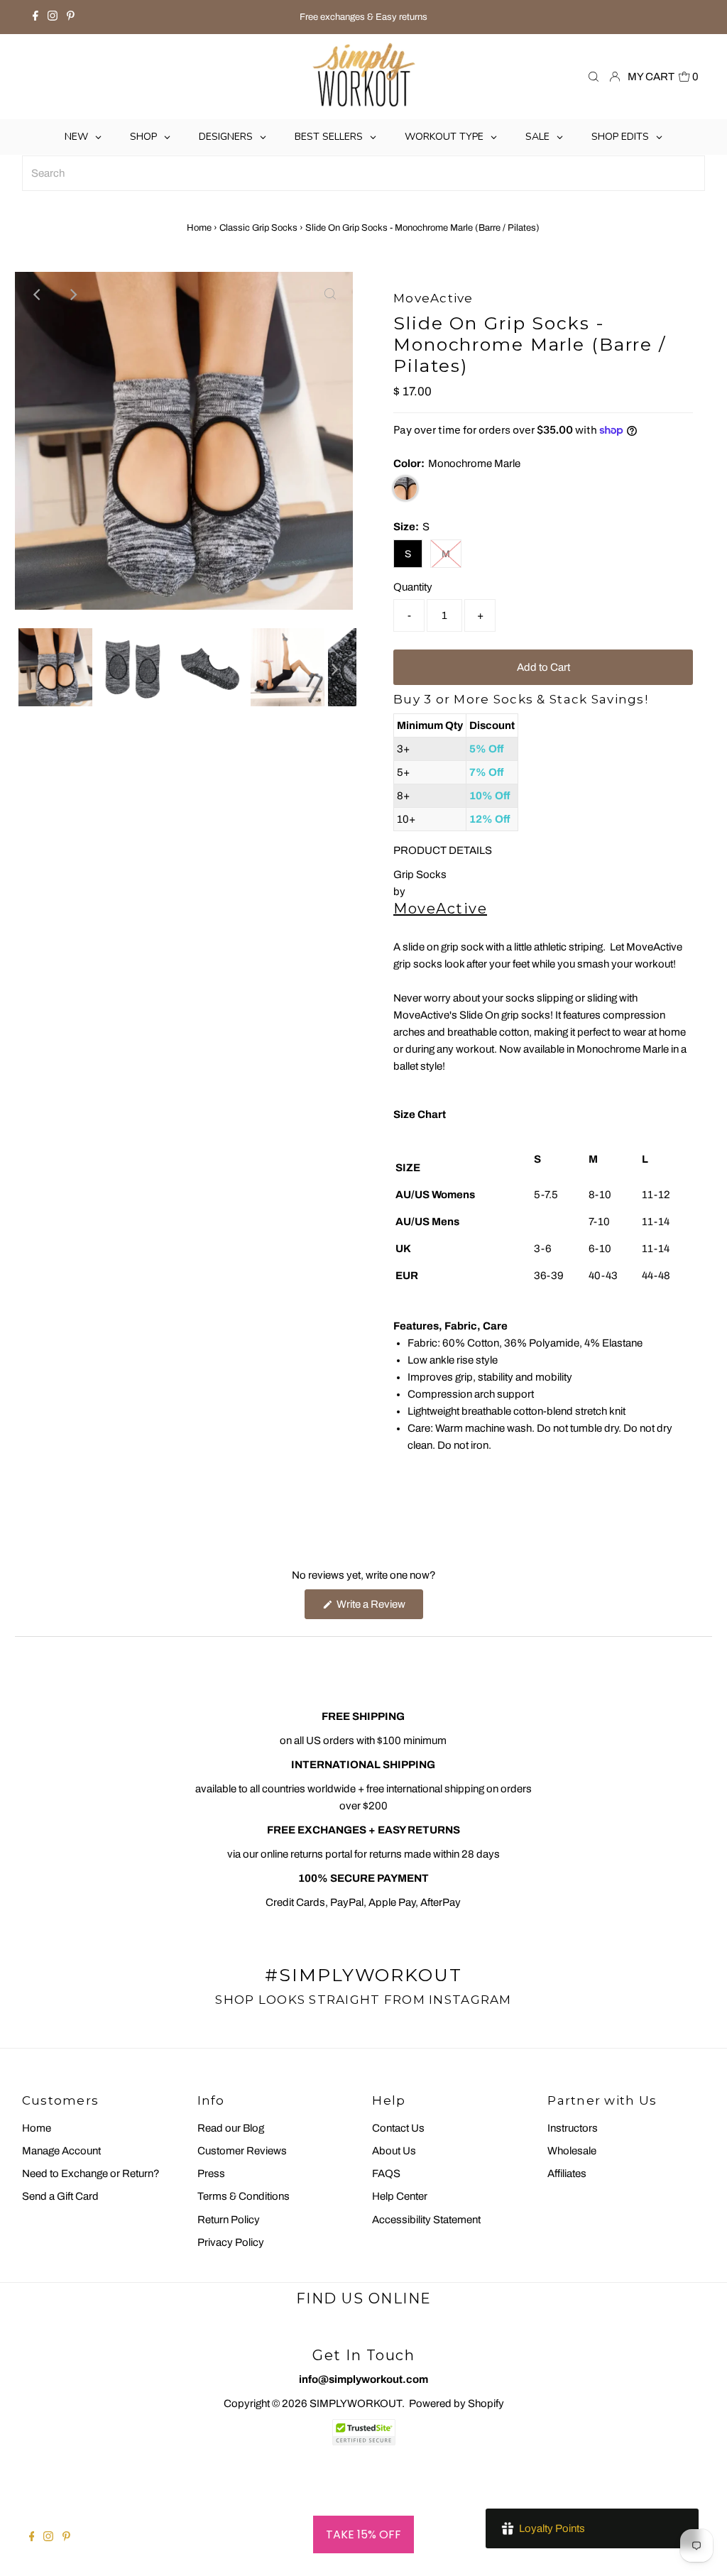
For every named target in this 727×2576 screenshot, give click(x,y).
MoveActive (440, 909)
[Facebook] (35, 17)
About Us (394, 2151)
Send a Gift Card (60, 2196)
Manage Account (61, 2151)
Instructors (573, 2128)
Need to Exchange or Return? (91, 2174)
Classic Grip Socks (258, 228)
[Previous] (38, 295)
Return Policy (229, 2220)
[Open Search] (594, 77)
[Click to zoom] (330, 295)
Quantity (413, 587)
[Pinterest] (71, 17)
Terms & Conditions (244, 2196)
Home (199, 228)
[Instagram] (53, 17)
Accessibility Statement (426, 2220)
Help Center (400, 2196)
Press (211, 2174)
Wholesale (572, 2151)
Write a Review (379, 1608)
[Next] (72, 295)
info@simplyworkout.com (363, 2379)
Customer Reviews (242, 2151)
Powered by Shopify (457, 2404)
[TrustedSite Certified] (363, 2432)
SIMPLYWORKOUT (356, 2404)
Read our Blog (231, 2128)
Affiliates (567, 2174)
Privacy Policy (231, 2242)
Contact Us (398, 2128)
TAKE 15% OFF (363, 2534)
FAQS (386, 2174)
